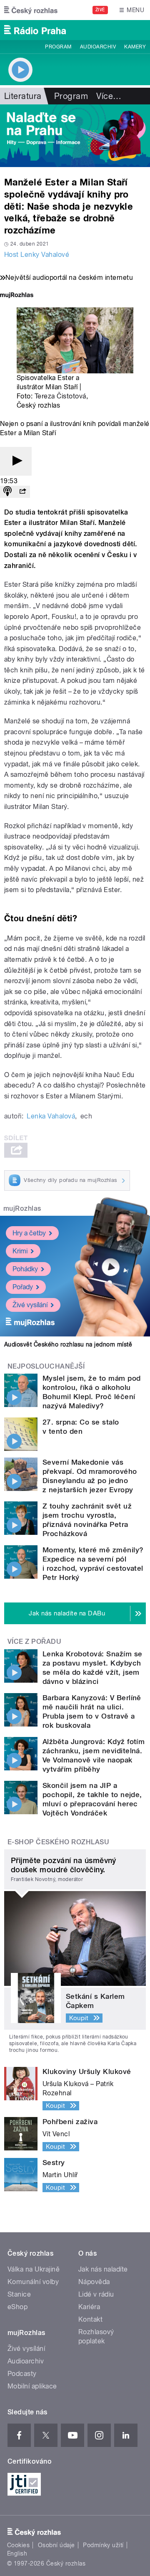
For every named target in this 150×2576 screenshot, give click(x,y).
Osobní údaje (56, 2545)
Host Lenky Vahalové (37, 255)
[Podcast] (7, 492)
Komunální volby (33, 2282)
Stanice (19, 2294)
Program (58, 47)
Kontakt (90, 2319)
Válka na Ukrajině (34, 2269)
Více (109, 96)
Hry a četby (29, 1233)
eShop (17, 2307)
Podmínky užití (103, 2545)
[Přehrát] (16, 461)
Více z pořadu (34, 1642)
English (17, 2553)
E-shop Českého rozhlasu (58, 1842)
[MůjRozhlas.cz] (17, 296)
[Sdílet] (22, 492)
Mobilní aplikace (32, 2386)
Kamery (135, 47)
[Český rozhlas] (31, 10)
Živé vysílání (30, 1305)
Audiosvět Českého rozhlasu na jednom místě (68, 1344)
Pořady (23, 1287)
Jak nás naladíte (103, 2269)
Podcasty (22, 2374)
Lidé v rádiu (96, 2294)
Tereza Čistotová (60, 396)
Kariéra (89, 2307)
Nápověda (94, 2282)
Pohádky (25, 1269)
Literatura (23, 96)
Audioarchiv (98, 47)
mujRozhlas (22, 1208)
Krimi (20, 1251)
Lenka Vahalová (51, 1116)
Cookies (18, 2545)
